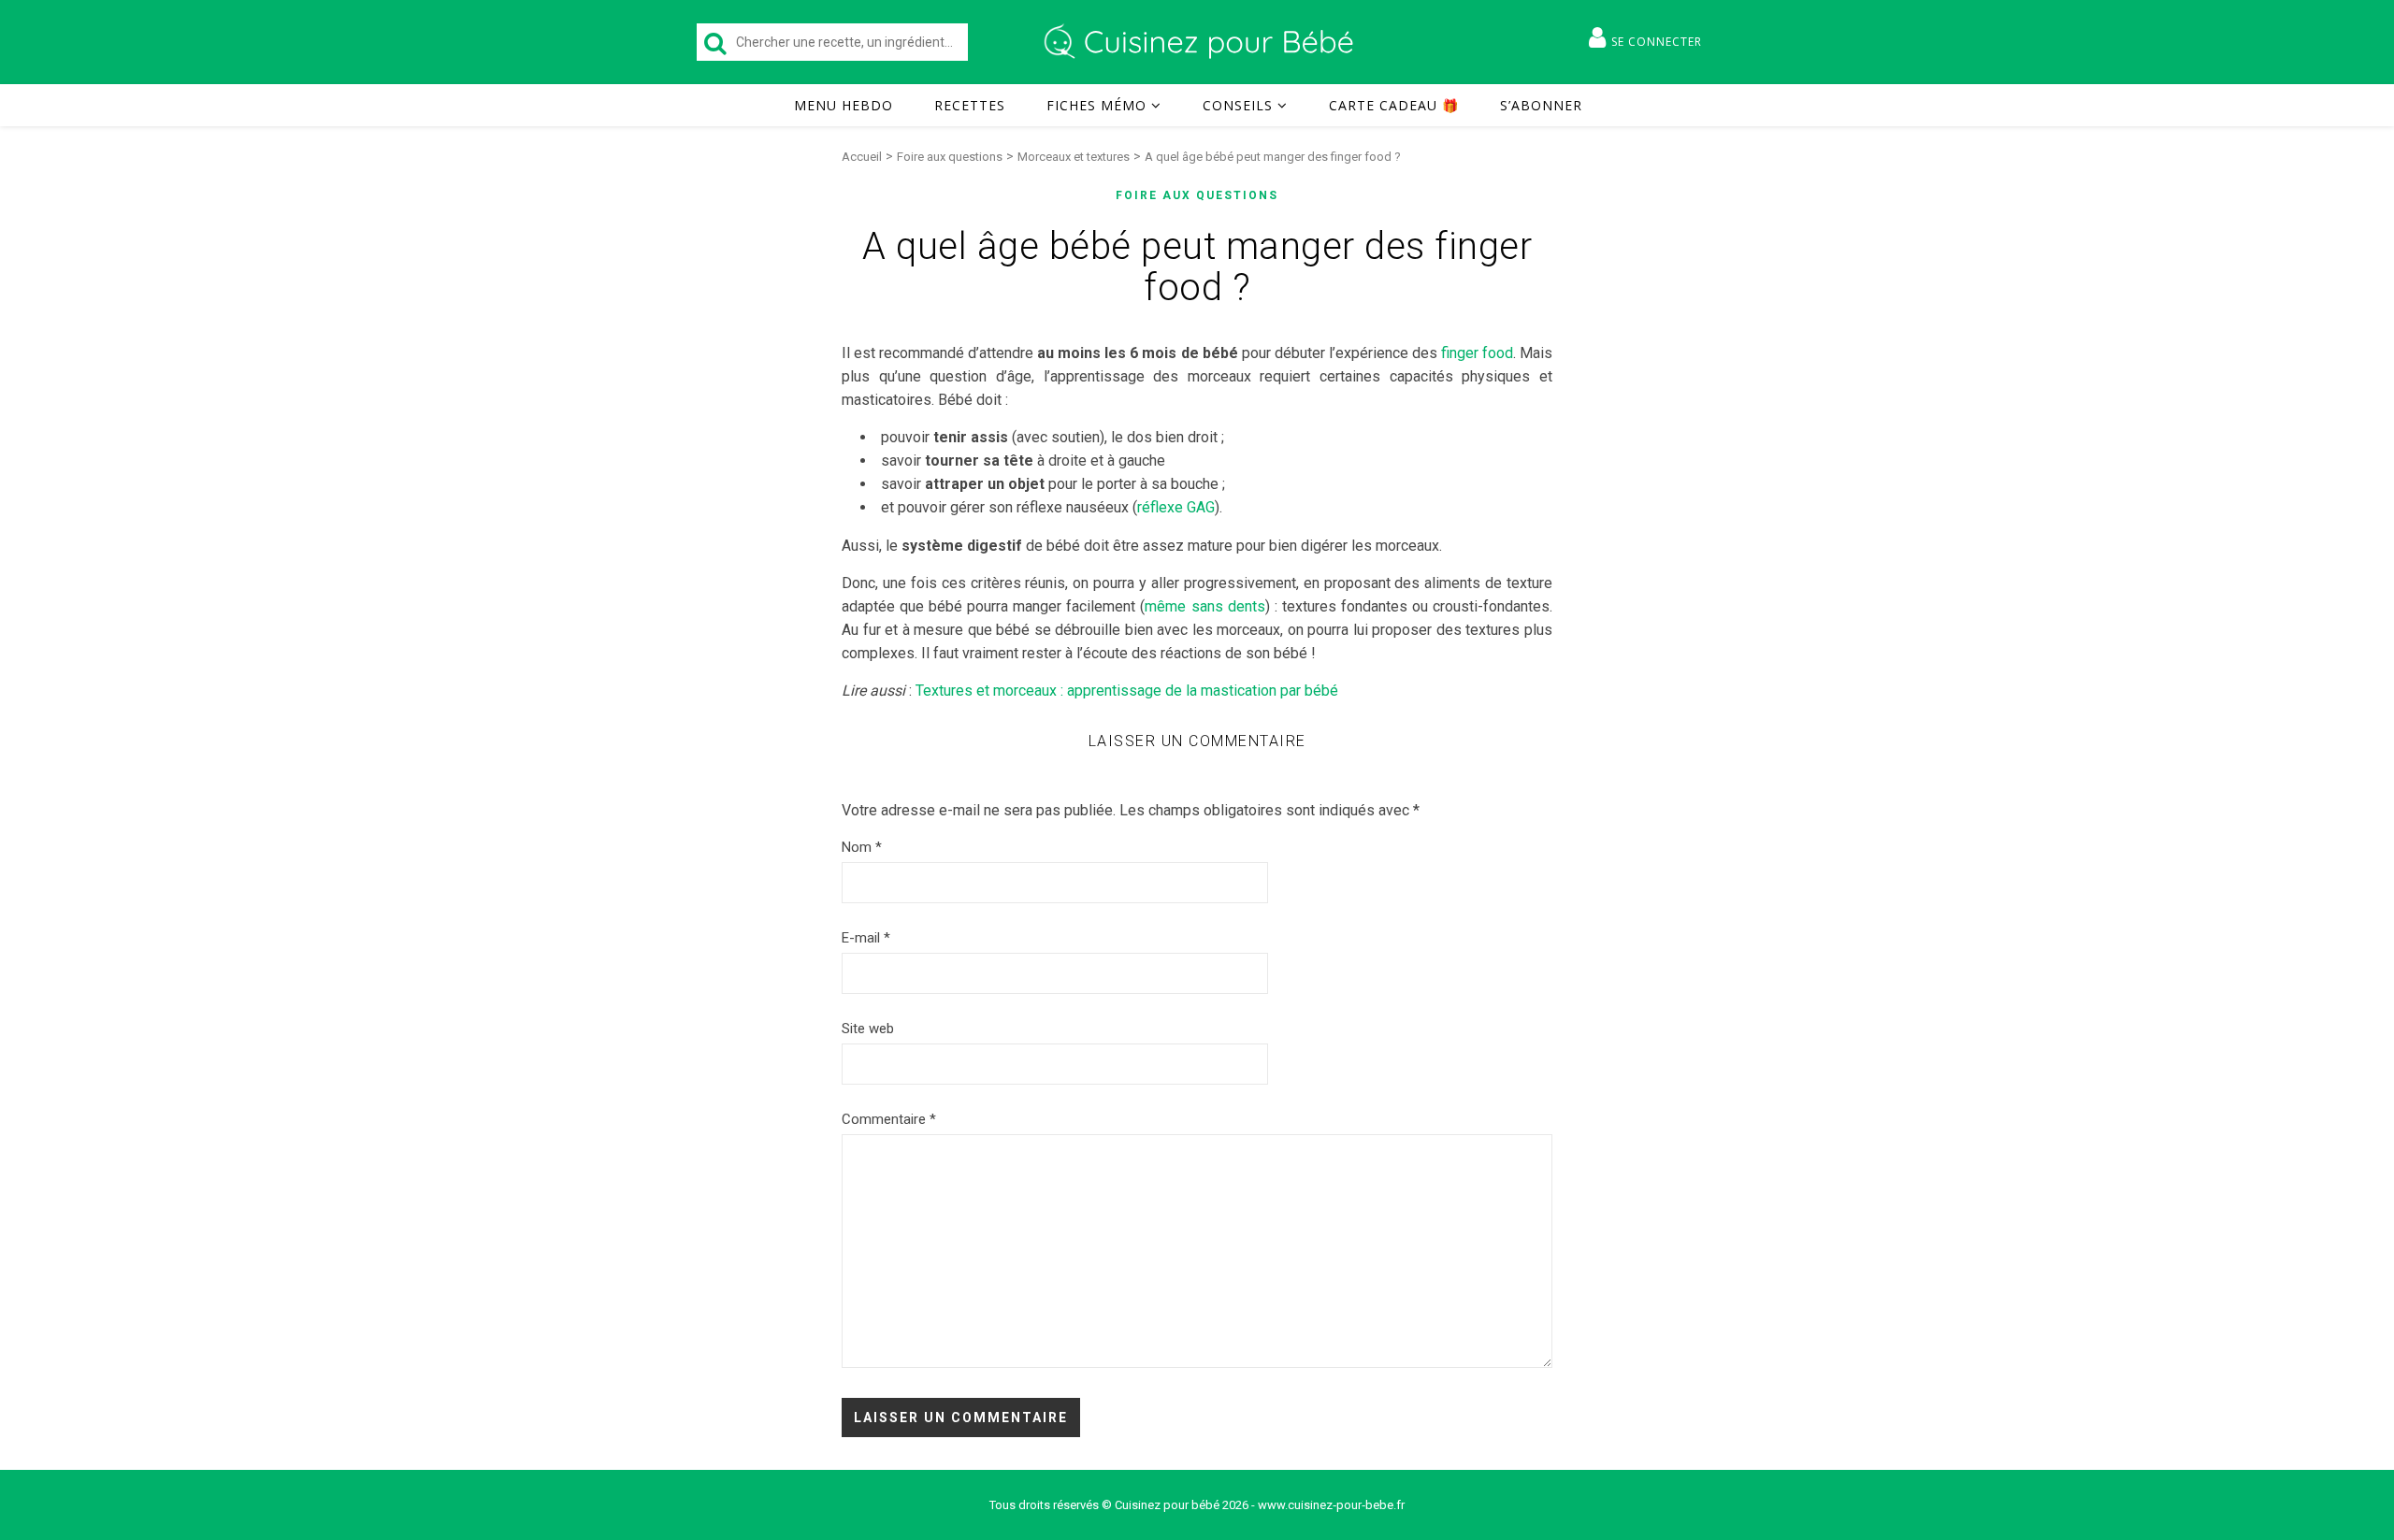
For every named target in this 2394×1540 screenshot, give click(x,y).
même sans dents (1204, 606)
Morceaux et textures (1074, 157)
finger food (1477, 353)
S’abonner (1541, 105)
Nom (862, 847)
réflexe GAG (1176, 507)
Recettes (970, 105)
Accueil (862, 157)
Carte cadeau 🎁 (1394, 105)
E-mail (866, 938)
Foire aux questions (950, 157)
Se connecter (1657, 42)
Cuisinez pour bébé (1202, 42)
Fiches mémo (1096, 105)
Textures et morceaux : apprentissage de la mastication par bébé (1127, 691)
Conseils (1238, 105)
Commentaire (889, 1119)
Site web (868, 1029)
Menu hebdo (844, 105)
